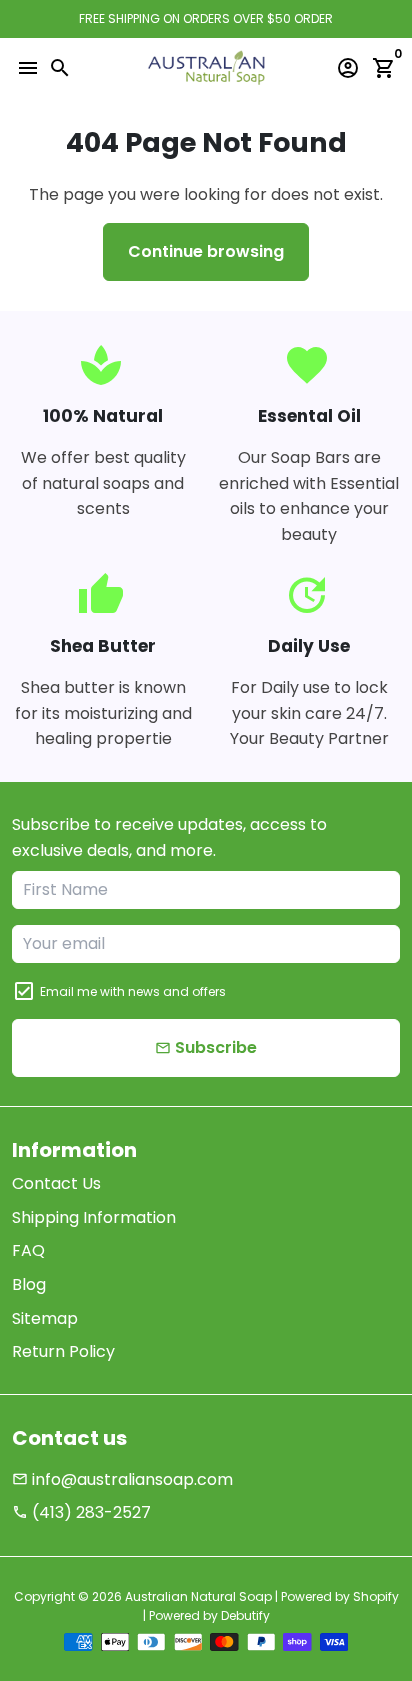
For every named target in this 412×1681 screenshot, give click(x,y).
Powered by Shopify (340, 1596)
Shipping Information (94, 1217)
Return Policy (63, 1351)
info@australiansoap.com (122, 1479)
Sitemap (45, 1318)
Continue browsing (206, 251)
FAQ (28, 1250)
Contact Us (56, 1183)
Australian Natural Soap (198, 1596)
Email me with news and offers (133, 991)
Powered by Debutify (209, 1615)
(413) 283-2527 (81, 1512)
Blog (29, 1284)
